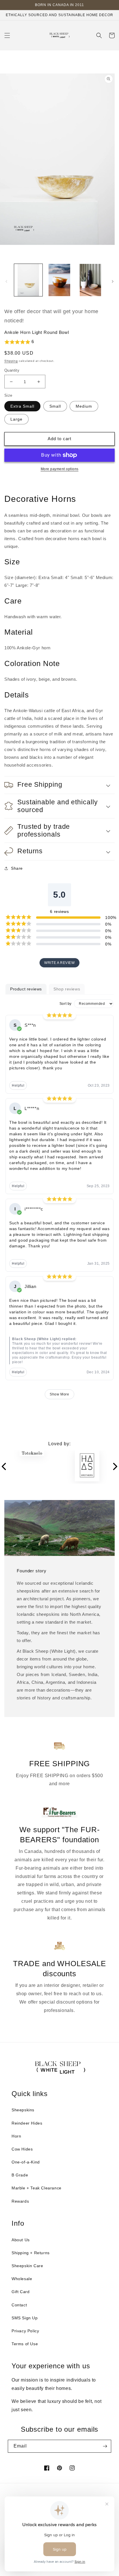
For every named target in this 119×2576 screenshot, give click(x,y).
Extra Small (22, 406)
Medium (84, 406)
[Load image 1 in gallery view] (28, 280)
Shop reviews (67, 989)
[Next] (115, 1467)
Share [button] (17, 868)
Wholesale (22, 2279)
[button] (7, 35)
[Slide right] (113, 281)
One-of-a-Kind (26, 2162)
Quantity (12, 370)
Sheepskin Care (27, 2266)
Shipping (11, 361)
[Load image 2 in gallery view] (59, 280)
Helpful (18, 1085)
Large (16, 419)
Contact (19, 2305)
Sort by (66, 1004)
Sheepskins (23, 2110)
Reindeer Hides (27, 2123)
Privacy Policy (25, 2331)
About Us (21, 2240)
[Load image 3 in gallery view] (90, 280)
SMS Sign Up (25, 2318)
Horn (16, 2136)
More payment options (60, 469)
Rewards (20, 2201)
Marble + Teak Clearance (37, 2188)
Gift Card (21, 2292)
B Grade (20, 2175)
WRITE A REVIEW (59, 963)
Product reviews (26, 989)
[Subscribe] (105, 2446)
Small (55, 406)
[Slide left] (6, 281)
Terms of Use (25, 2344)
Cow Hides (22, 2149)
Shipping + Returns (31, 2253)
